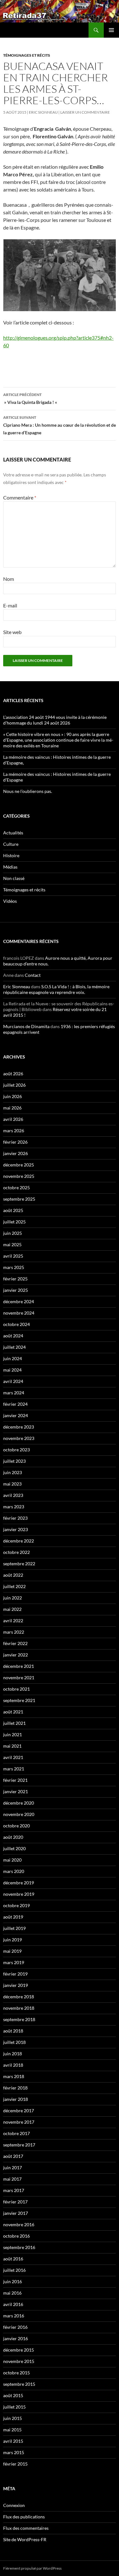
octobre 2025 (17, 1187)
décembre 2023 (19, 1427)
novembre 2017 (19, 2122)
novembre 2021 (19, 1678)
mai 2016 (12, 2293)
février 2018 (15, 2088)
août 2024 (13, 1336)
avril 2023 (13, 1495)
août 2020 (13, 1837)
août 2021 (13, 1712)
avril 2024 (13, 1381)
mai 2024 (12, 1370)
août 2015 (13, 2395)
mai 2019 (12, 1951)
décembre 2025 (19, 1165)
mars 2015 (14, 2452)
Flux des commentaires (26, 2528)
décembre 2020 (19, 1803)
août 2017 (13, 2156)
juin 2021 (13, 1734)
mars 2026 (14, 1131)
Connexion (14, 2505)
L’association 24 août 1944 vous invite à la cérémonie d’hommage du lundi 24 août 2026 (55, 720)
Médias (10, 867)
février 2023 (15, 1518)
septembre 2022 (19, 1564)
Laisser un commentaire (85, 112)
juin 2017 (13, 2168)
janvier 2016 (16, 2338)
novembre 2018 (19, 2008)
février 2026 (15, 1142)
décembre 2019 (19, 1883)
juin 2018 (13, 2054)
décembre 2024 (19, 1301)
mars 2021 (14, 1769)
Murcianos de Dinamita (26, 1026)
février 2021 (15, 1780)
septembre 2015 (19, 2384)
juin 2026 (13, 1096)
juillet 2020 (14, 1848)
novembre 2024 (19, 1313)
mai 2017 (12, 2179)
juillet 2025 (14, 1222)
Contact (33, 975)
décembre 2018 (19, 1997)
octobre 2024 (17, 1324)
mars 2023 (14, 1507)
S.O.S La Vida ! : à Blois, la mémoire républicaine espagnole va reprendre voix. (56, 989)
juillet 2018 (14, 2042)
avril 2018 (13, 2065)
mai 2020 (12, 1860)
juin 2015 (13, 2418)
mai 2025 (12, 1244)
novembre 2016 (19, 2224)
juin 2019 (13, 1940)
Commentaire (20, 497)
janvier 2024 (16, 1415)
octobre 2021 (17, 1689)
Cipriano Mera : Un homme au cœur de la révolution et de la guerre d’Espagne (60, 425)
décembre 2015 (19, 2350)
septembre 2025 (19, 1199)
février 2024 (15, 1404)
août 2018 (13, 2031)
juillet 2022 (14, 1586)
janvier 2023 (16, 1529)
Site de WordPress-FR (25, 2539)
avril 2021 (13, 1757)
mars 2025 (14, 1267)
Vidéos (10, 901)
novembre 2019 (19, 1894)
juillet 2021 (14, 1723)
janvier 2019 (16, 1985)
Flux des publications (24, 2517)
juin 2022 (13, 1598)
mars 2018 (14, 2076)
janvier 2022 (16, 1655)
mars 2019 (14, 1962)
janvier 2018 (16, 2099)
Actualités (13, 833)
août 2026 (13, 1074)
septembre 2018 (19, 2019)
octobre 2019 (17, 1905)
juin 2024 (13, 1358)
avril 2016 (13, 2304)
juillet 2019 (14, 1928)
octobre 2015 (17, 2373)
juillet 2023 (14, 1461)
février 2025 (15, 1279)
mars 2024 (14, 1393)
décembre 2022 (19, 1541)
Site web (12, 632)
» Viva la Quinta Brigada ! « (31, 399)
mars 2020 (14, 1871)
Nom (9, 579)
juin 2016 (13, 2281)
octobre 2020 (17, 1826)
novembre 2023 (19, 1438)
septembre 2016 (19, 2247)
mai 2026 (12, 1108)
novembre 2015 (19, 2361)
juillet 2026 (14, 1085)
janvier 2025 (16, 1290)
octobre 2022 (17, 1552)
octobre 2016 (17, 2236)
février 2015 (15, 2464)
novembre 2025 (19, 1176)
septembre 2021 (19, 1700)
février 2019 (15, 1974)
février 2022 (15, 1643)
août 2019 (13, 1917)
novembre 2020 (19, 1814)
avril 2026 (13, 1119)
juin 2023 (13, 1472)
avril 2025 (13, 1256)
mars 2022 (14, 1632)
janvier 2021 (16, 1791)
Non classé (14, 878)
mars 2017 (14, 2190)
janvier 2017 (16, 2213)
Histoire (11, 855)
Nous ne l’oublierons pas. (28, 791)
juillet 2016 (14, 2270)
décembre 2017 (19, 2111)
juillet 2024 (14, 1347)
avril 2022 (13, 1621)
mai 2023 (12, 1484)
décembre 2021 (19, 1666)
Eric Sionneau (43, 112)
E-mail (10, 605)
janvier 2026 (16, 1153)
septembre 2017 (19, 2145)
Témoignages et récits (27, 55)
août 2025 (13, 1210)
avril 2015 (13, 2441)
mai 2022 (12, 1609)
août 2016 (13, 2259)
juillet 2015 (14, 2407)
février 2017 (15, 2202)
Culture (11, 844)
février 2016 (15, 2327)
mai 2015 (12, 2430)
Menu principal (111, 30)
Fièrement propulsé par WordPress (32, 2568)
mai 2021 (12, 1746)
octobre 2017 (17, 2133)
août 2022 (13, 1575)
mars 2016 (14, 2316)
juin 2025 (13, 1233)
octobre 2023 (17, 1450)
